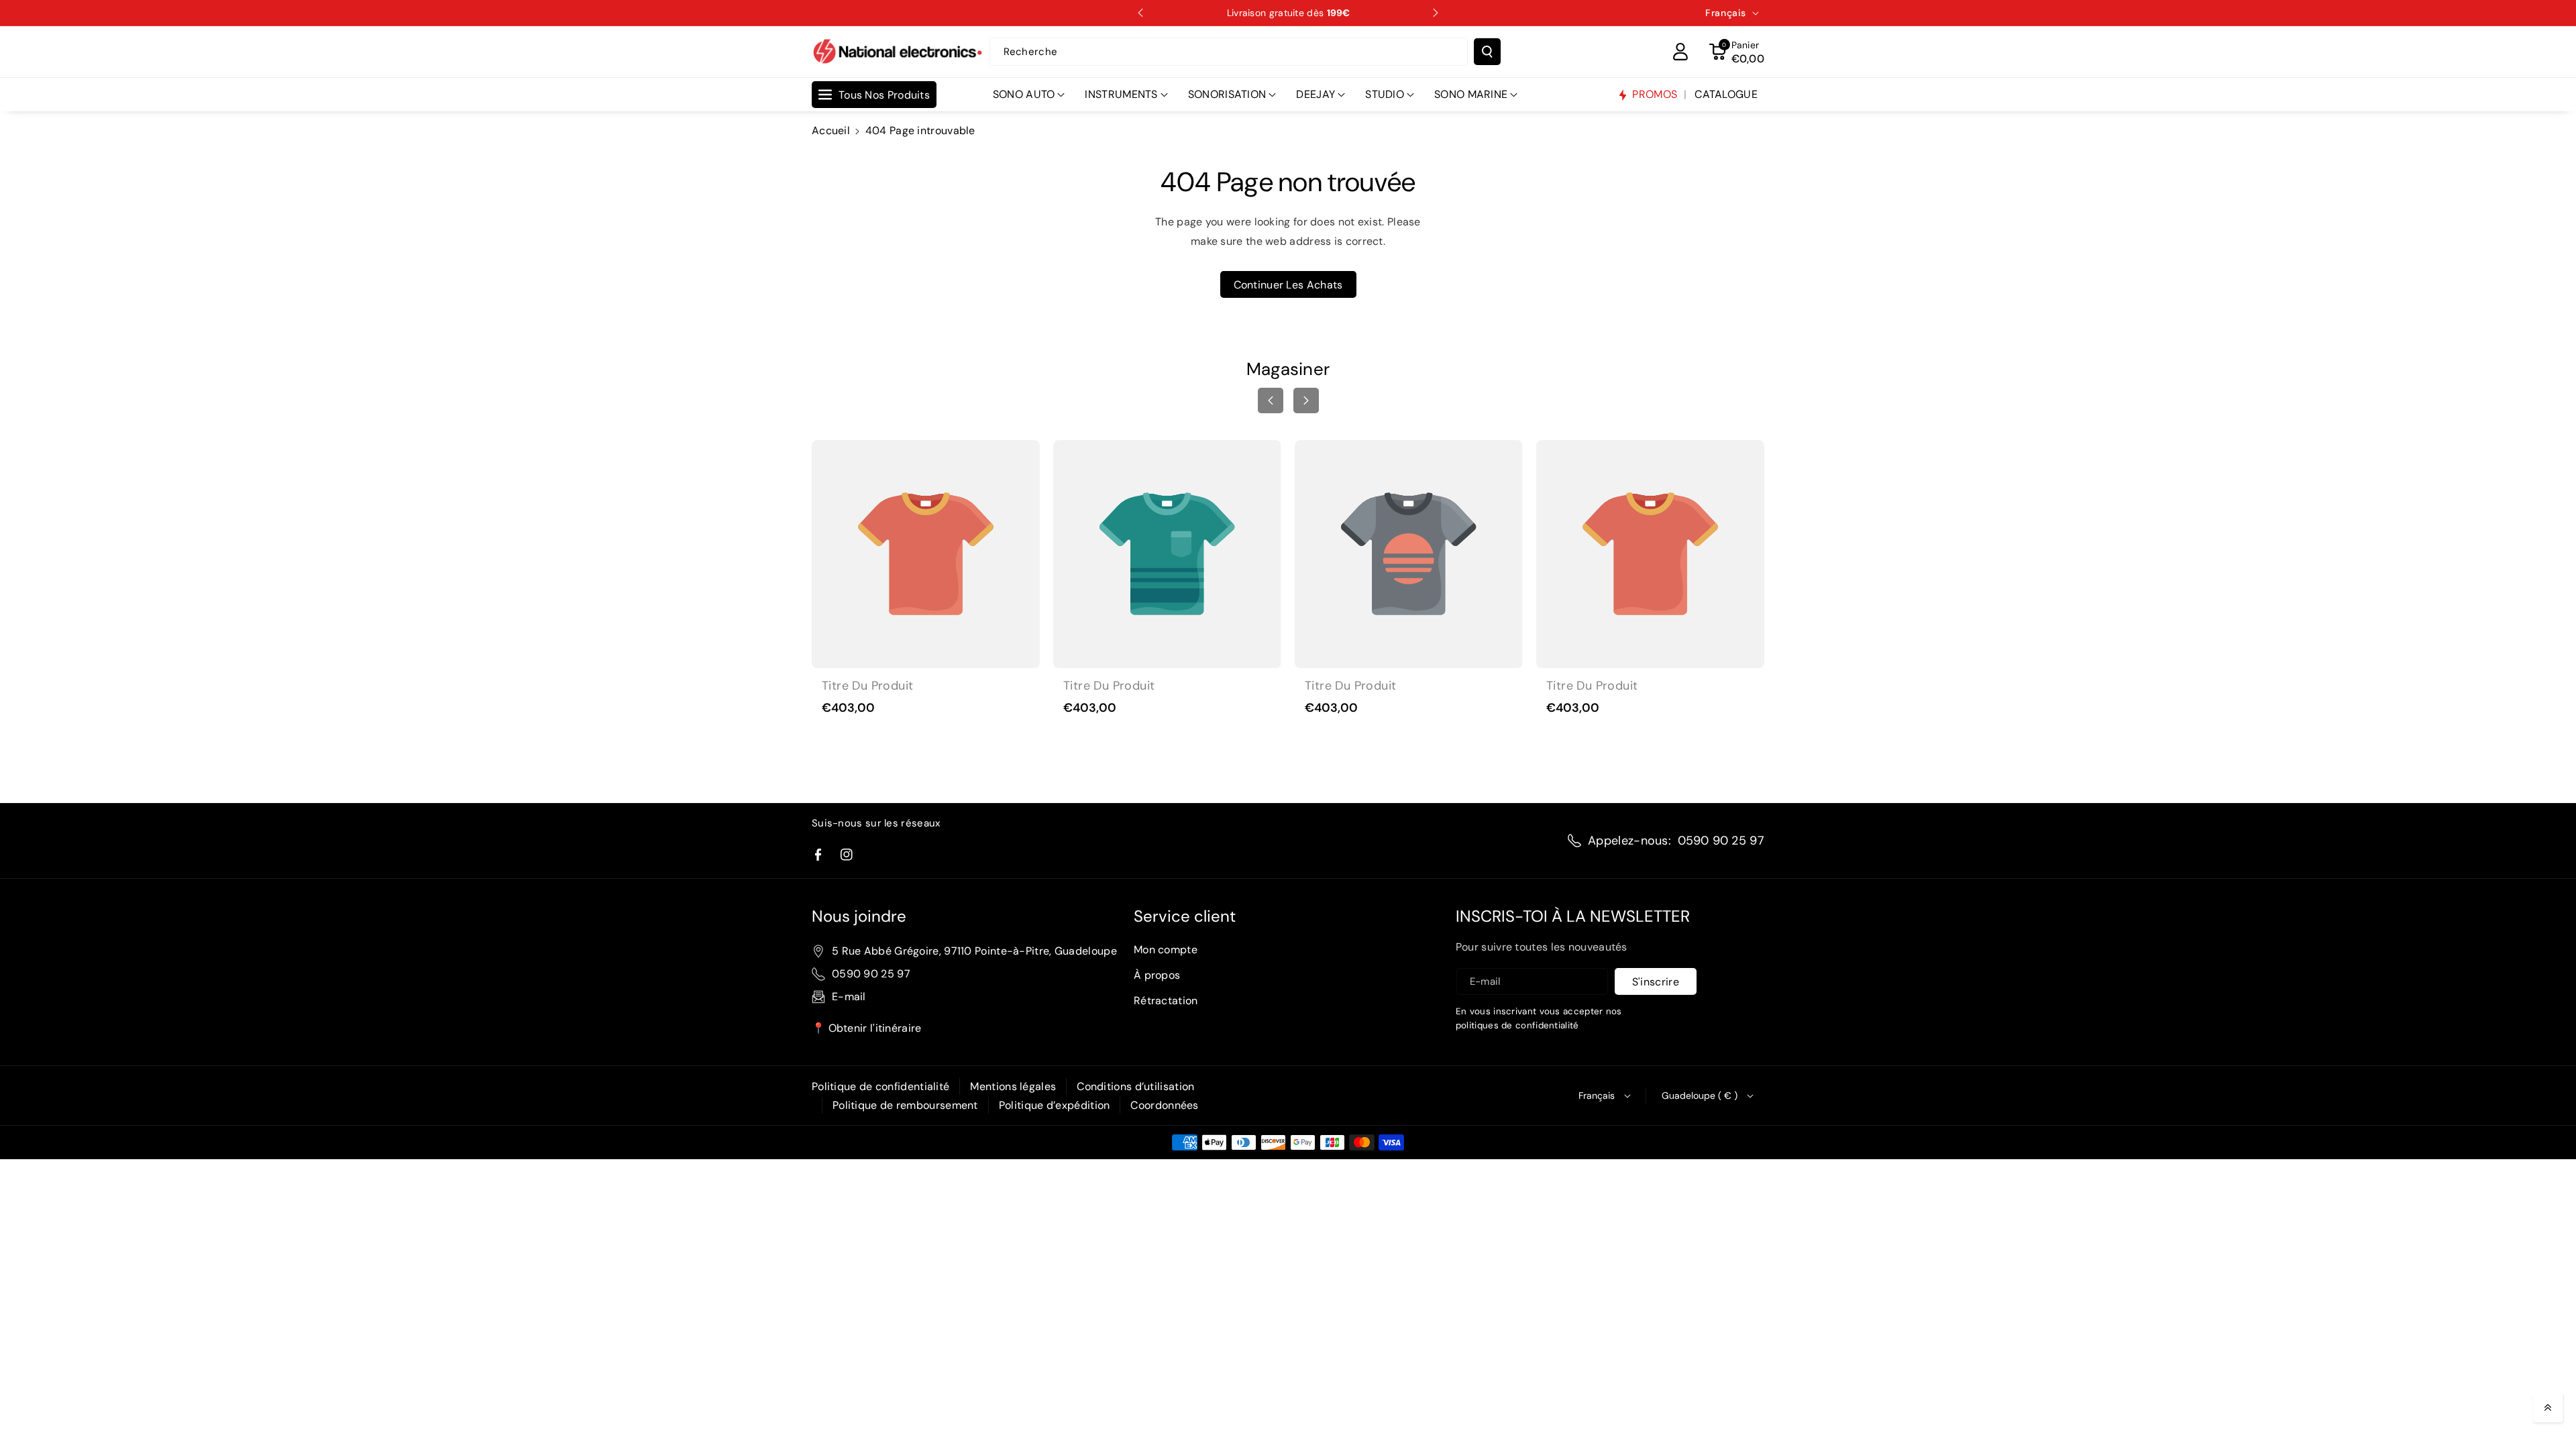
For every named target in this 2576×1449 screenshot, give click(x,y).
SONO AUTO (1024, 94)
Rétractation (1166, 1001)
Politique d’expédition (1055, 1105)
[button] (1737, 52)
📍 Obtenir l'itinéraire (867, 1028)
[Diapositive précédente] (1140, 13)
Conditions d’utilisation (1135, 1086)
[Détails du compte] (1680, 52)
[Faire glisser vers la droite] (1306, 400)
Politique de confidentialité (880, 1086)
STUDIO (1385, 94)
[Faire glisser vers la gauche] (1271, 400)
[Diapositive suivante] (1436, 13)
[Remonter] (2548, 1407)
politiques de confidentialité (1517, 1025)
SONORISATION (1227, 94)
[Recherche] (1487, 52)
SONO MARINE (1471, 94)
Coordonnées (1164, 1105)
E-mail (849, 997)
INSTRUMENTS (1121, 94)
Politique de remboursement (905, 1105)
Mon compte (1166, 950)
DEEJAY (1316, 94)
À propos (1157, 975)
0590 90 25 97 (1721, 841)
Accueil (831, 130)
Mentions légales (1013, 1086)
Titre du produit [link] (867, 686)
